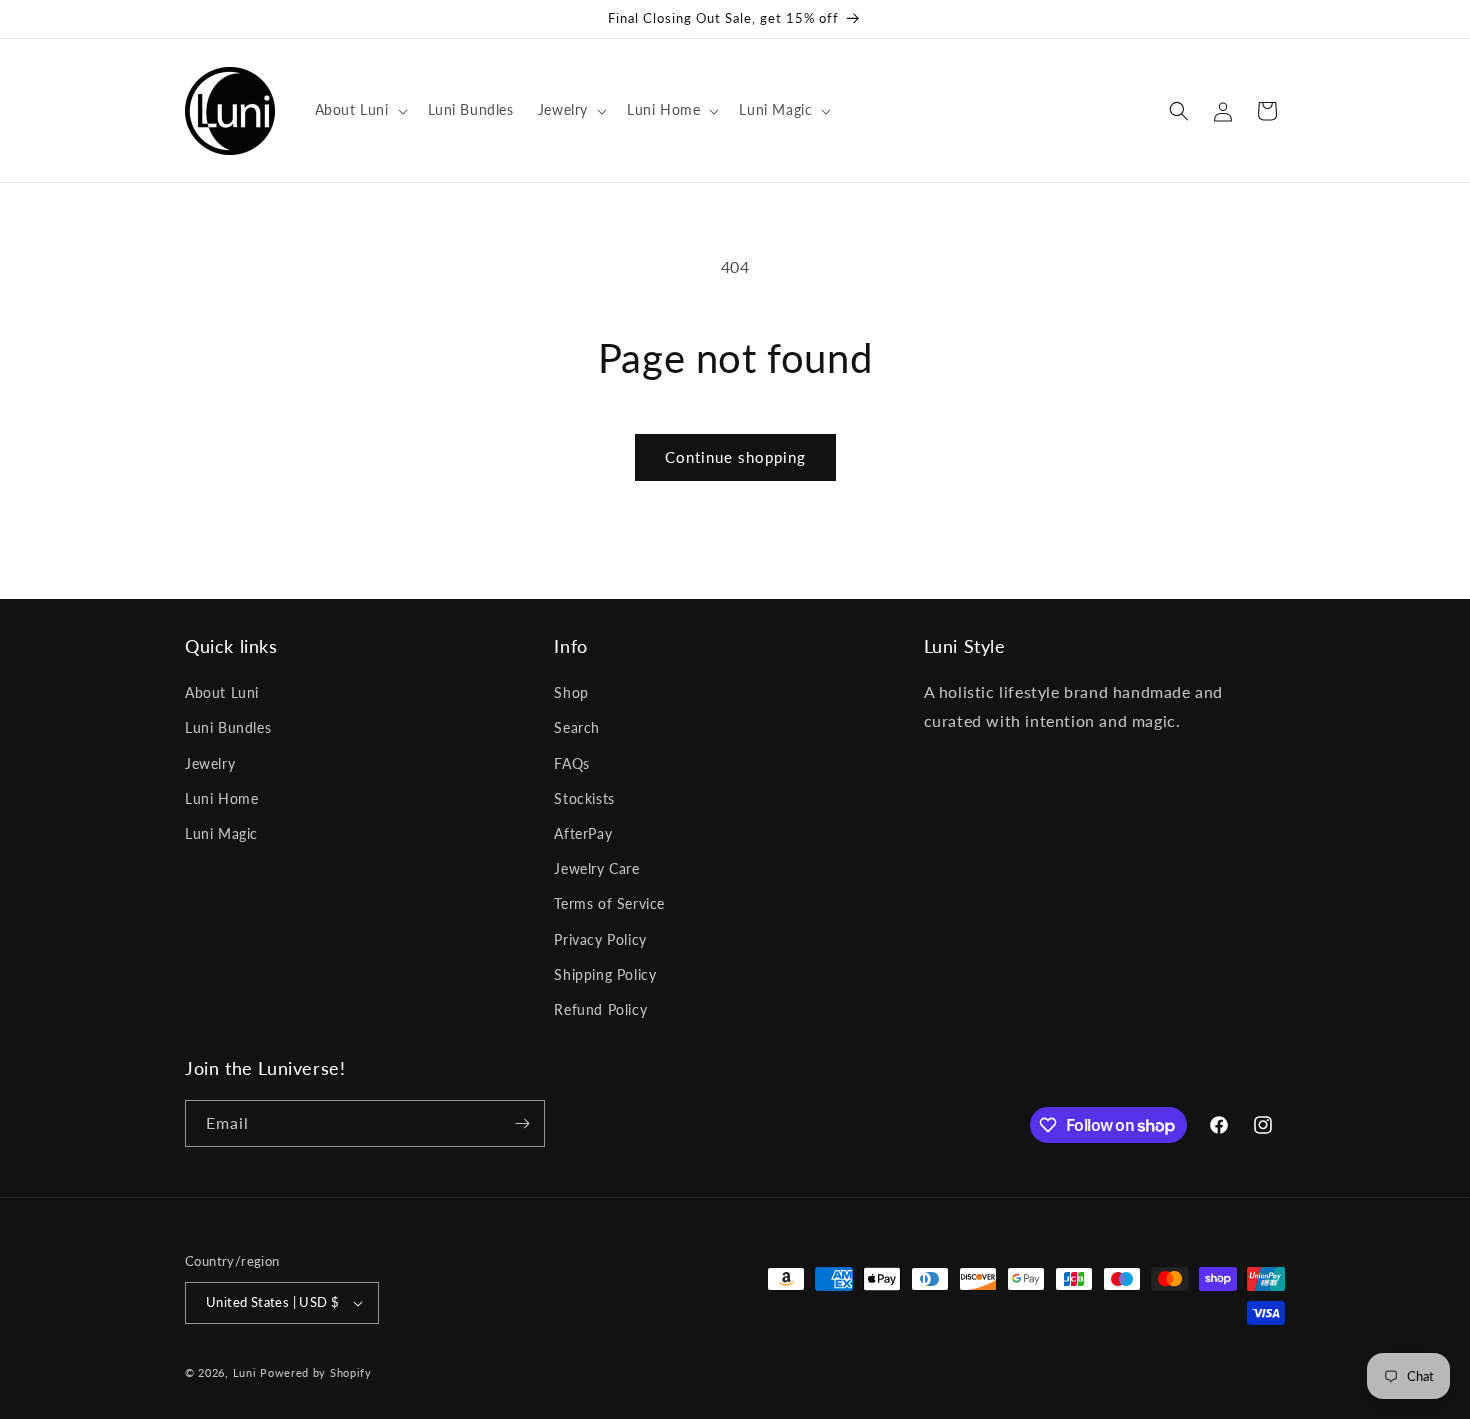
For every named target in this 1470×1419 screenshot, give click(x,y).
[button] (359, 110)
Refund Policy (600, 1009)
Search (577, 727)
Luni (245, 1372)
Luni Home (221, 798)
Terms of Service (609, 903)
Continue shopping (735, 457)
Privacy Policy (600, 939)
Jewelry (210, 763)
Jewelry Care (596, 868)
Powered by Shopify (316, 1372)
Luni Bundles (228, 727)
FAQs (571, 763)
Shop (571, 692)
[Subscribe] (522, 1123)
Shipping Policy (605, 974)
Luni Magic (221, 833)
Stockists (584, 798)
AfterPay (583, 833)
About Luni (222, 692)
